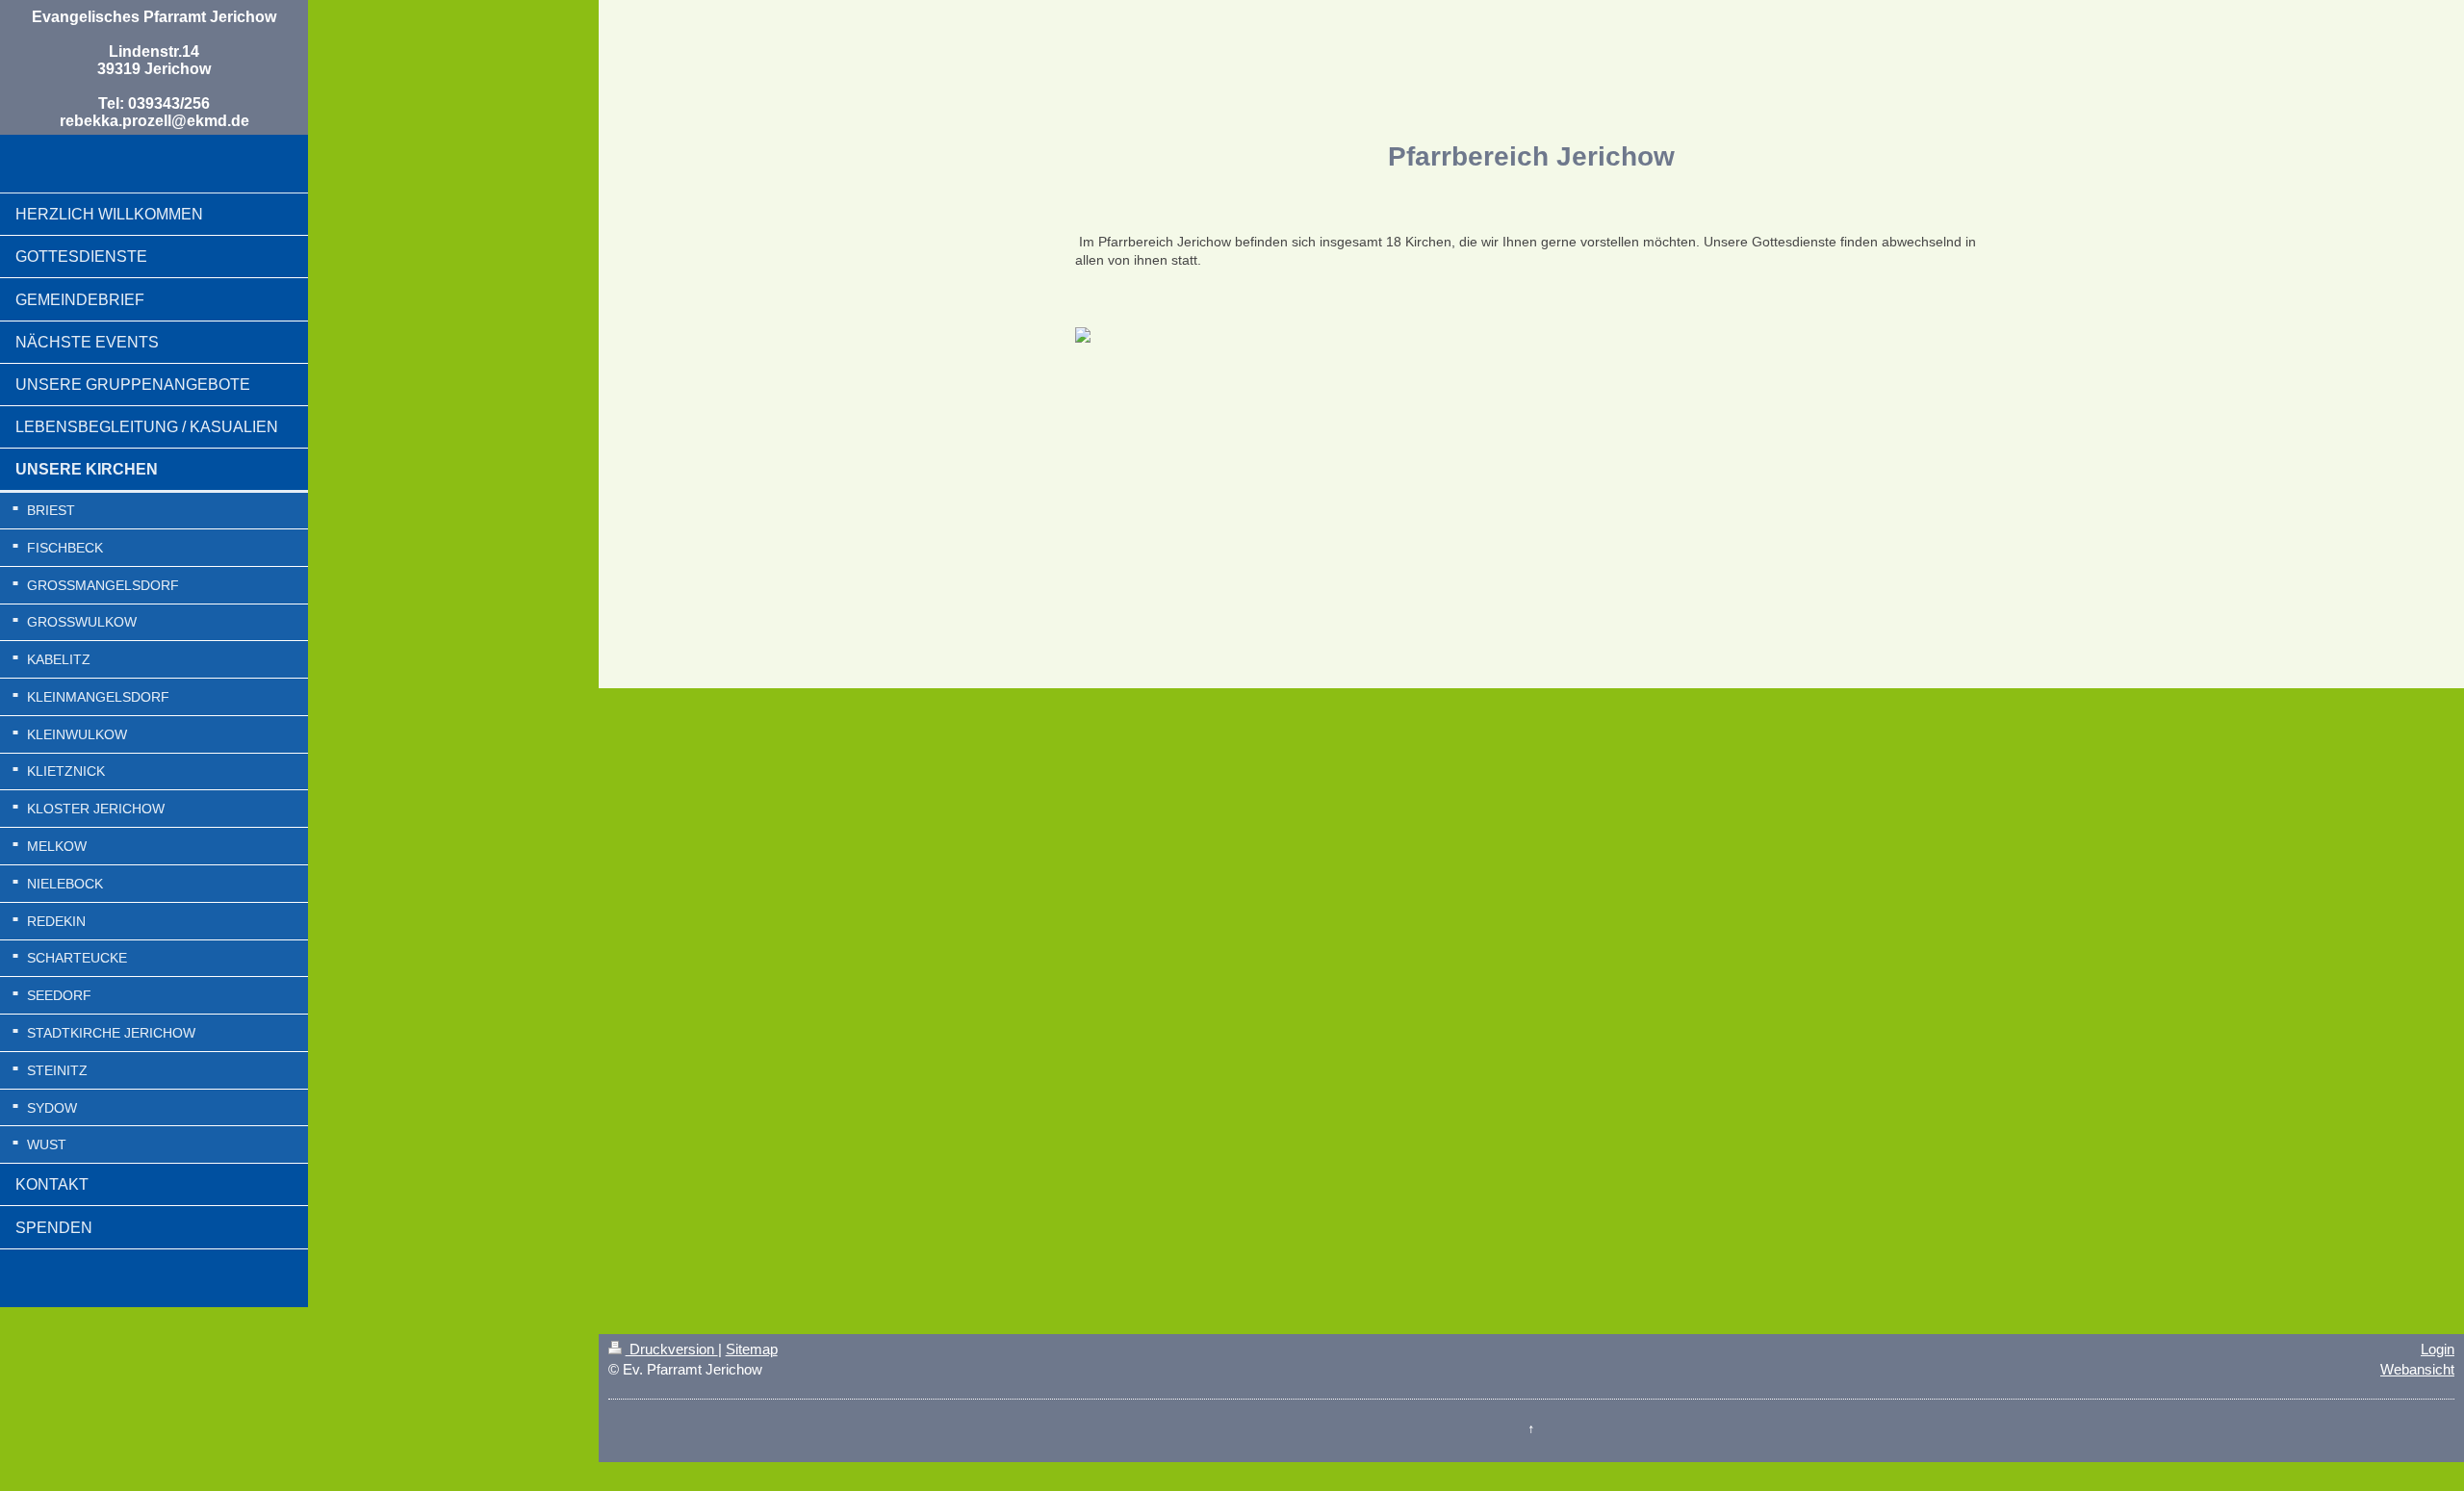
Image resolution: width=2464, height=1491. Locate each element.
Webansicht (2417, 1369)
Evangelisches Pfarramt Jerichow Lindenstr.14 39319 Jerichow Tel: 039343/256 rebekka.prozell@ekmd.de (154, 69)
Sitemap (752, 1349)
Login (2438, 1349)
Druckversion (672, 1349)
